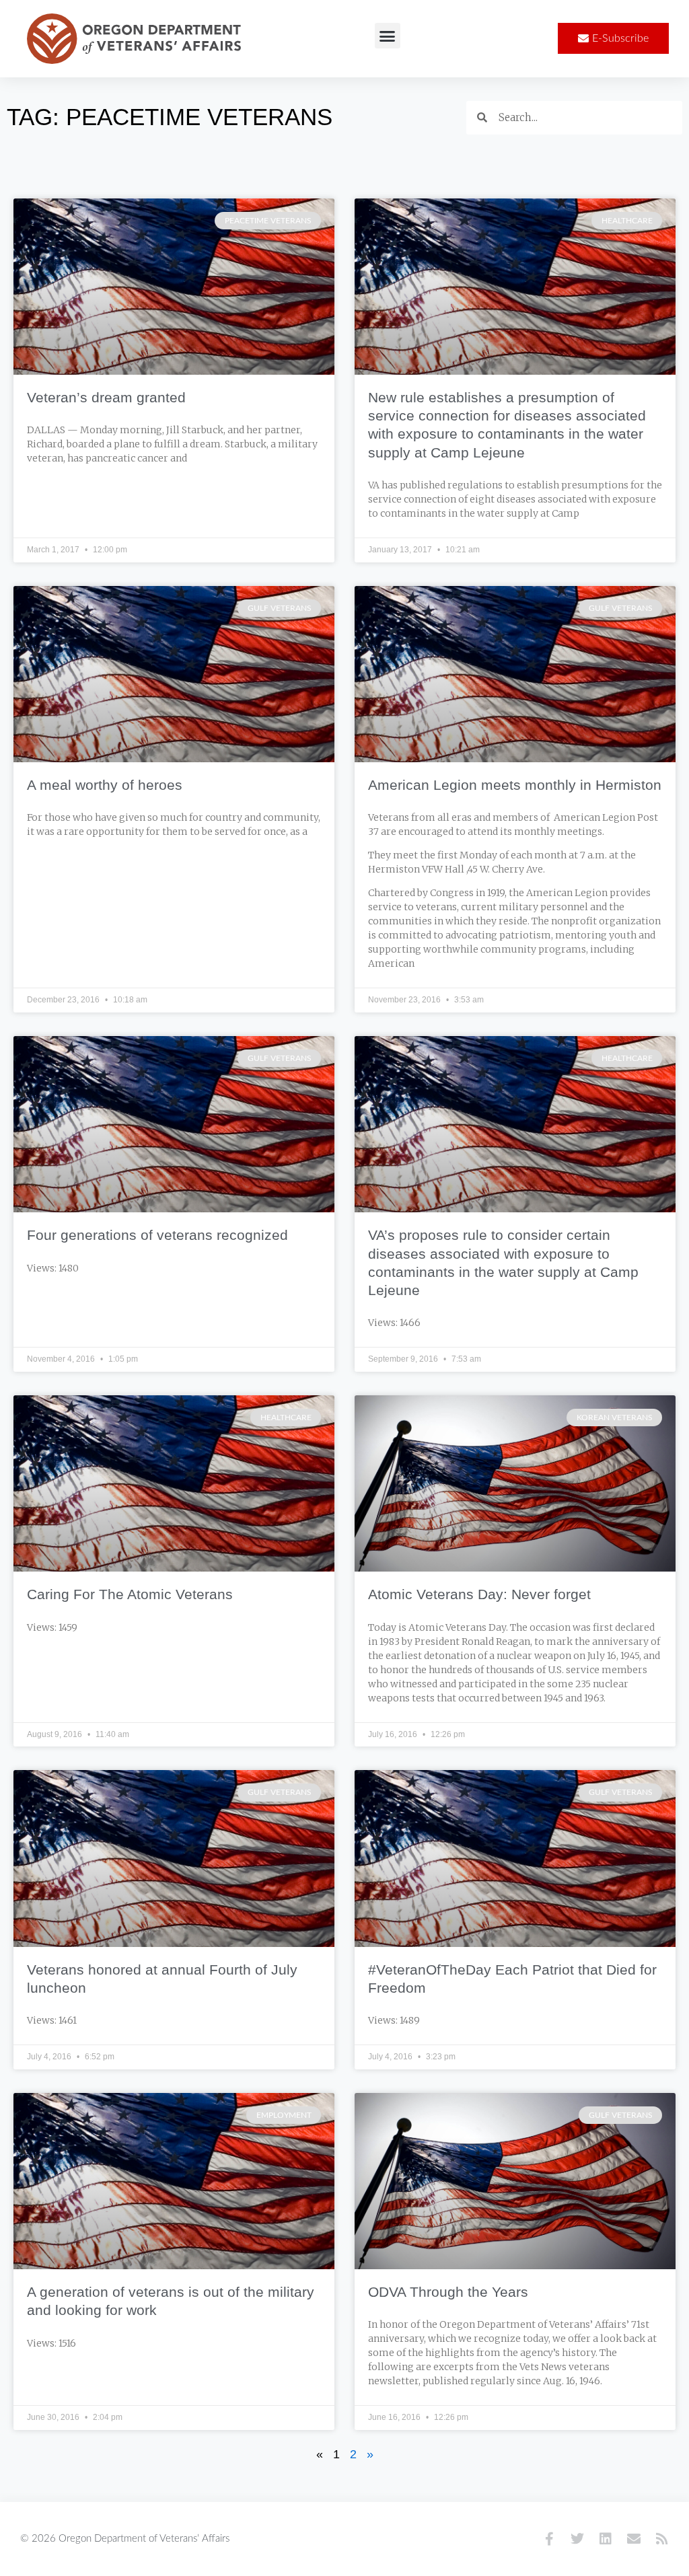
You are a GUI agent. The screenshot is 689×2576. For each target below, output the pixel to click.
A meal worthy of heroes (105, 785)
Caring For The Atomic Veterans (130, 1594)
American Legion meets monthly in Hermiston (515, 785)
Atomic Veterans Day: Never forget (479, 1594)
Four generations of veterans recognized (157, 1235)
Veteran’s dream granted (106, 397)
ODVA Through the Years (448, 2292)
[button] (388, 36)
